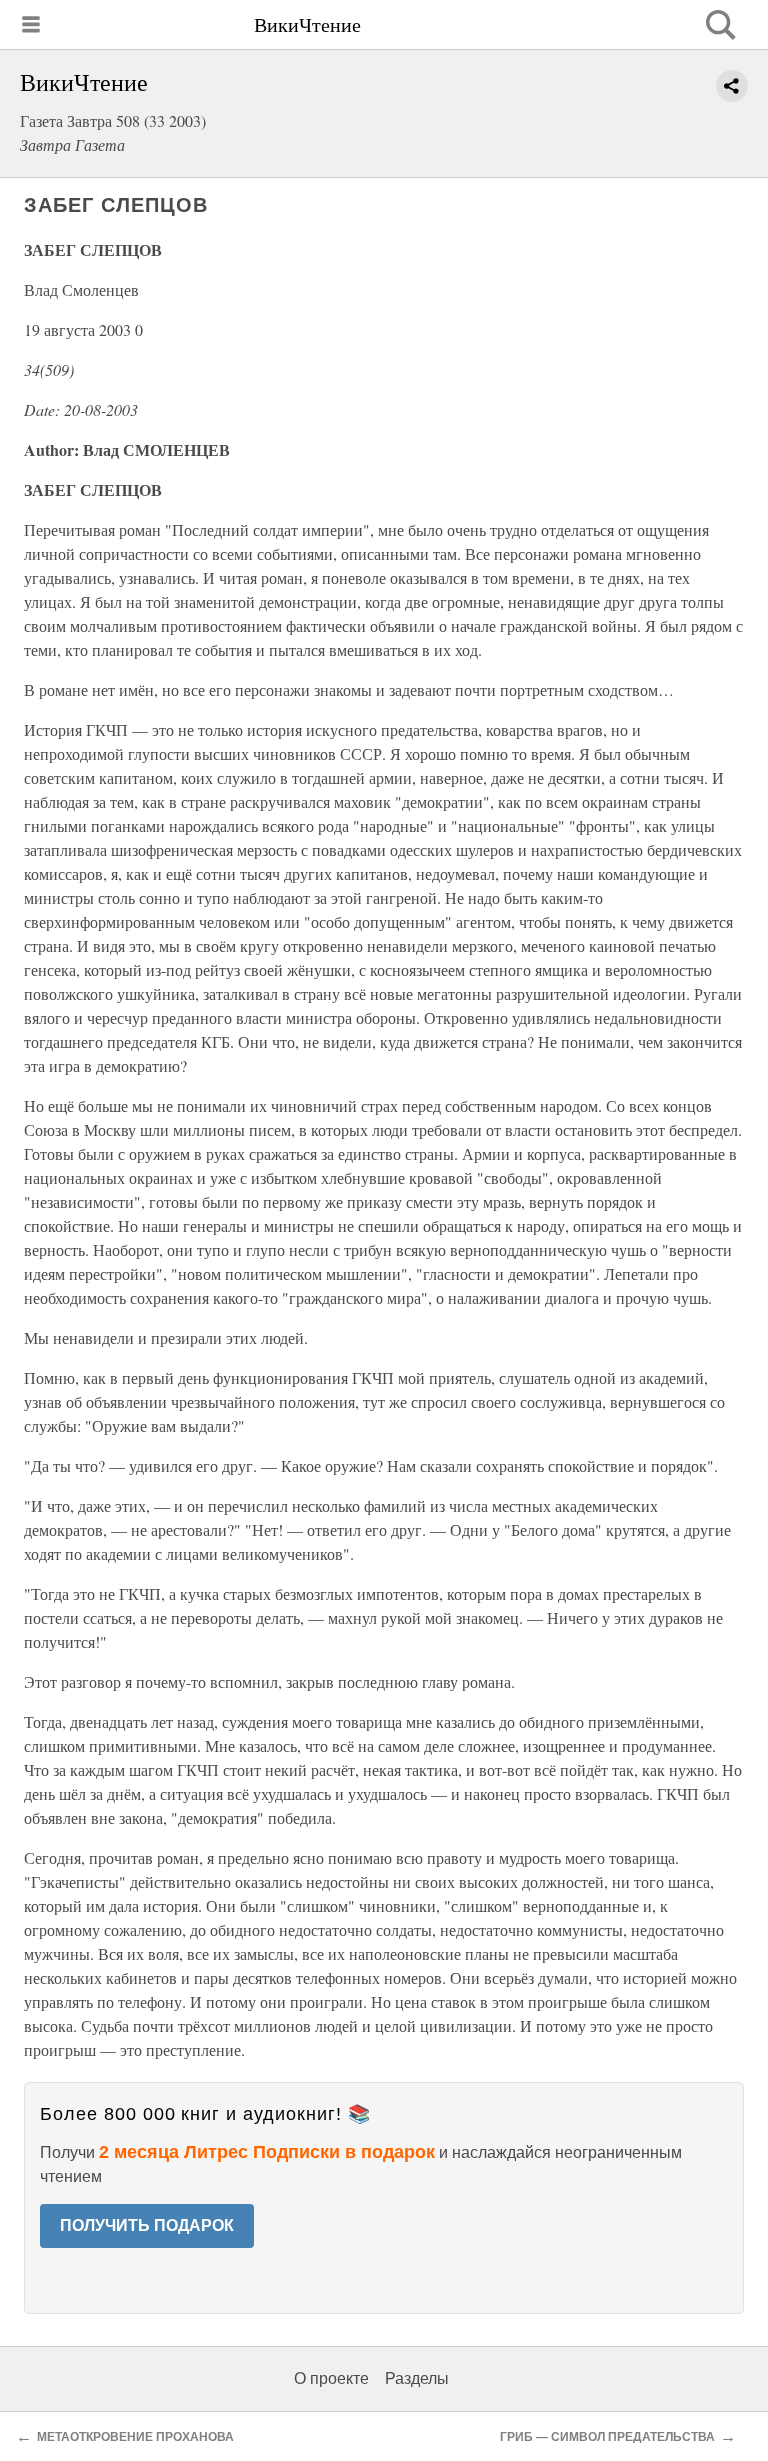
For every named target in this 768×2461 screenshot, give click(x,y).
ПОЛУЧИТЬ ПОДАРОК (147, 2225)
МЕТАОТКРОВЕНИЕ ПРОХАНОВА (135, 2437)
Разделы (417, 2378)
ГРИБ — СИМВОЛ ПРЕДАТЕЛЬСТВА (607, 2437)
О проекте (331, 2378)
